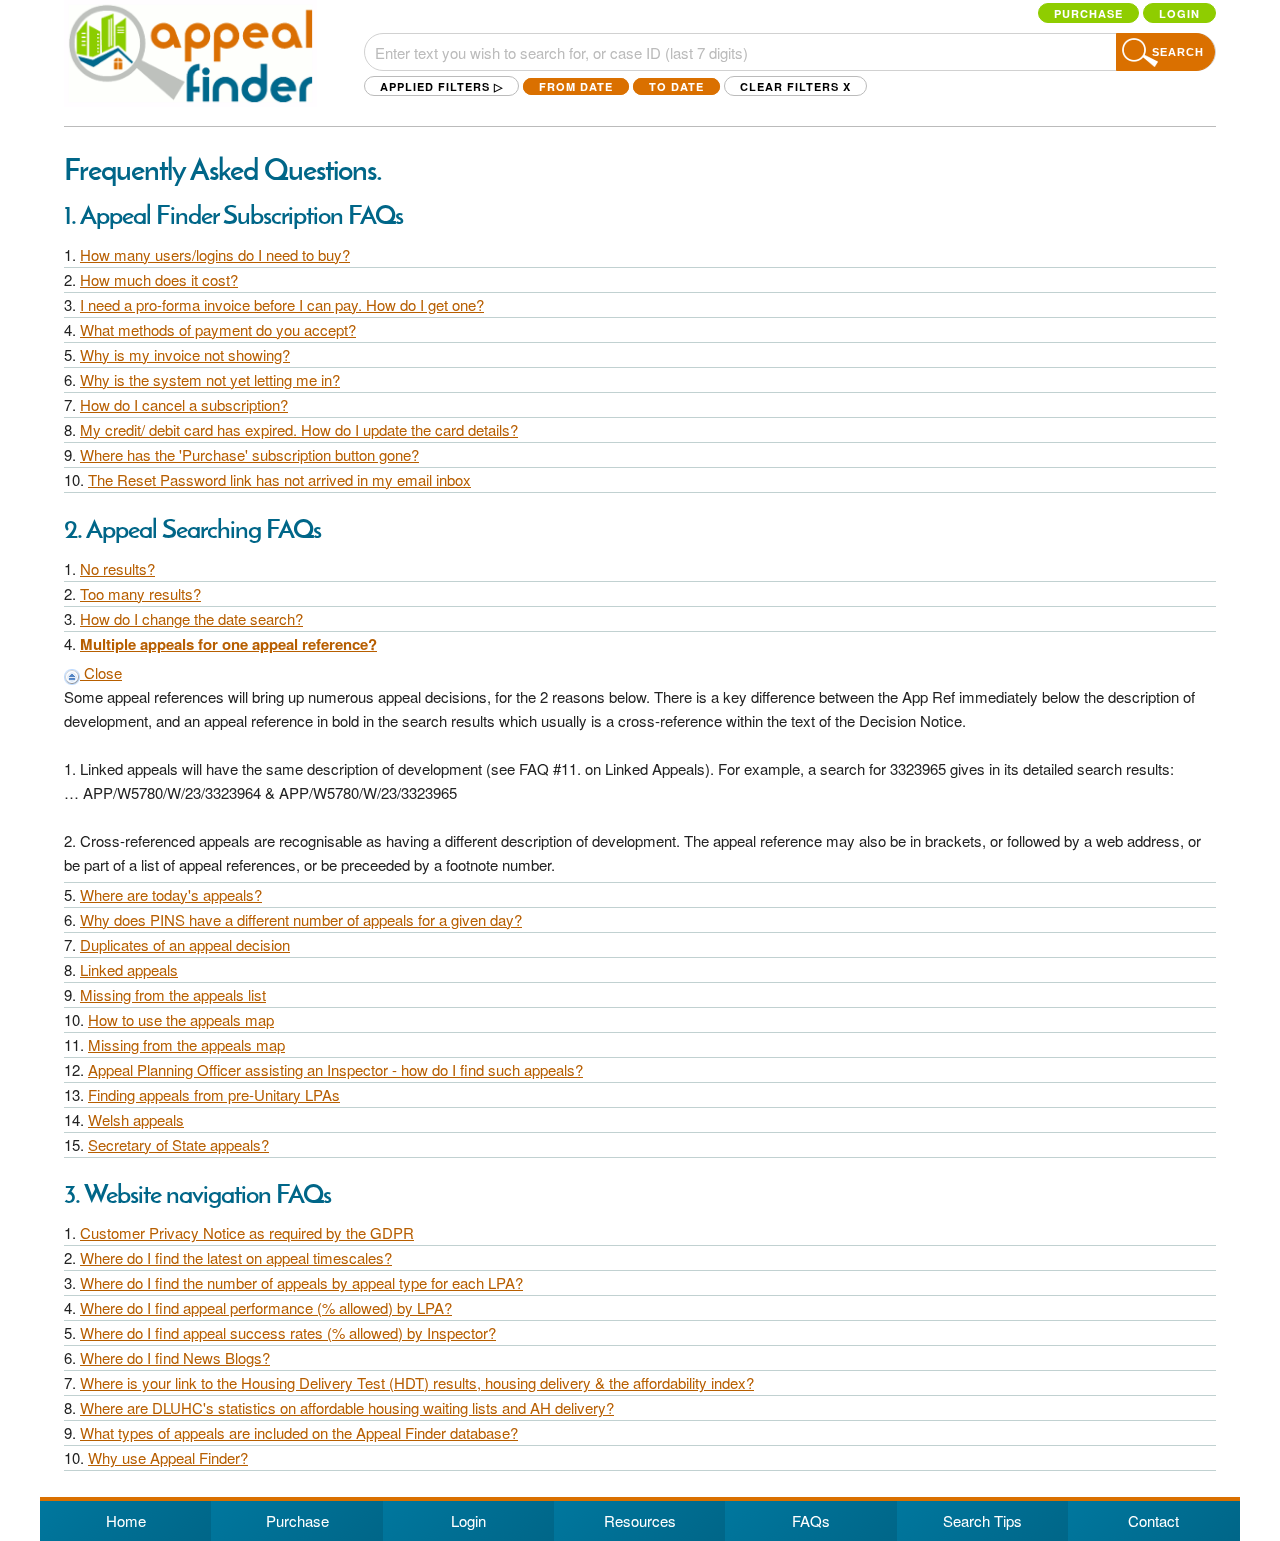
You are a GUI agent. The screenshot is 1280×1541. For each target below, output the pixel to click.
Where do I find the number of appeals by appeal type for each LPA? (301, 1282)
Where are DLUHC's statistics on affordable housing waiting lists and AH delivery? (347, 1407)
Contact (1153, 1520)
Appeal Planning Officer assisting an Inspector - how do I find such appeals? (335, 1069)
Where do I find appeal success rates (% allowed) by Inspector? (288, 1332)
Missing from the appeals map (186, 1044)
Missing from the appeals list (173, 994)
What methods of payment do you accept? (218, 329)
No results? (117, 568)
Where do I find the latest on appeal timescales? (236, 1257)
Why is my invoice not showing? (185, 354)
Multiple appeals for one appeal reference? (228, 644)
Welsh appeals (136, 1119)
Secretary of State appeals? (178, 1144)
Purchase (1088, 13)
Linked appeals (129, 969)
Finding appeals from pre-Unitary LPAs (214, 1094)
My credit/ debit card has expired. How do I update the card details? (299, 429)
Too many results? (140, 593)
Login (1179, 13)
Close (101, 672)
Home (126, 1520)
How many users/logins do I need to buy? (215, 254)
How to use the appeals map (181, 1019)
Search (1178, 52)
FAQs (811, 1520)
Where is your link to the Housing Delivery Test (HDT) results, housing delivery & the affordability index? (417, 1382)
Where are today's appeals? (171, 894)
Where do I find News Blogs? (175, 1357)
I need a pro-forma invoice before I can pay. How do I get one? (282, 304)
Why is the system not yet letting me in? (210, 379)
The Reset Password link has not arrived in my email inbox (279, 479)
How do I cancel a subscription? (184, 404)
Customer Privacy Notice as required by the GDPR (247, 1232)
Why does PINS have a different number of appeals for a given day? (301, 919)
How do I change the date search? (191, 618)
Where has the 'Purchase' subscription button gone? (249, 454)
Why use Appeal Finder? (168, 1457)
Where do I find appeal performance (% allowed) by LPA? (266, 1307)
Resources (640, 1520)
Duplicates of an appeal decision (185, 944)
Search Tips (982, 1520)
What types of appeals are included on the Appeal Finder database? (299, 1432)
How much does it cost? (159, 279)
